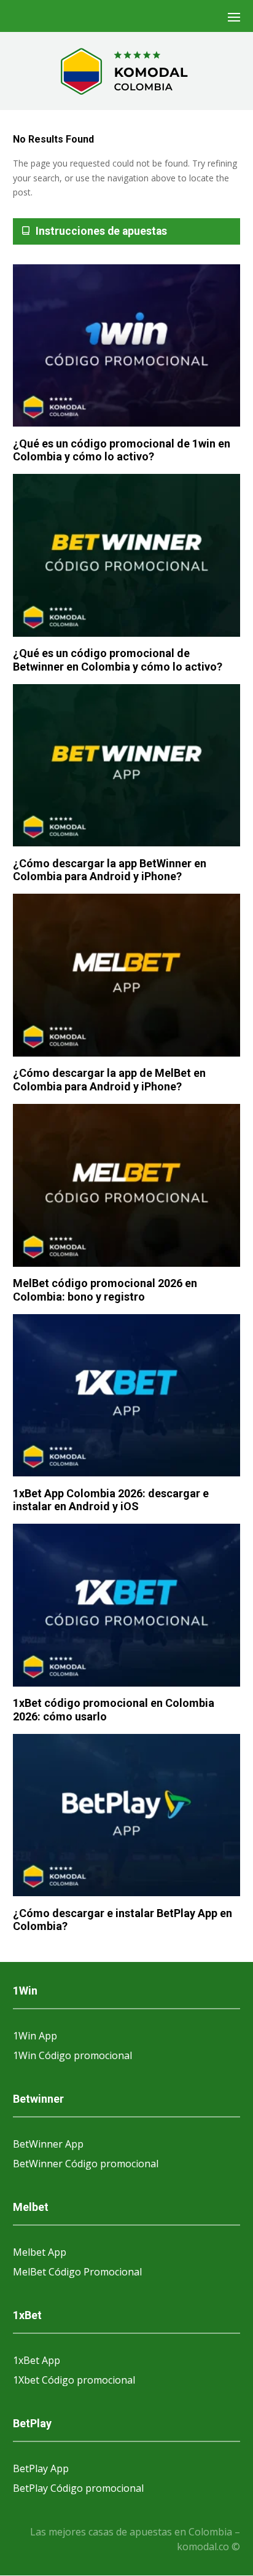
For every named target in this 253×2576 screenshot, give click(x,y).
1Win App (35, 2036)
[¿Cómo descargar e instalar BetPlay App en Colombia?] (127, 1816)
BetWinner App (48, 2144)
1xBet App (37, 2360)
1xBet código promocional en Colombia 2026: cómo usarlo (114, 1710)
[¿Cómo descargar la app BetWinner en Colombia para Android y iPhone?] (127, 766)
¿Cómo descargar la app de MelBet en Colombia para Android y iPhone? (109, 1080)
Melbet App (40, 2252)
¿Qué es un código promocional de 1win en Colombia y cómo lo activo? (122, 450)
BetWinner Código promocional (86, 2164)
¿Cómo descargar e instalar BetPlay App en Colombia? (123, 1920)
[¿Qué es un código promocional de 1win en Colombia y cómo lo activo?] (127, 346)
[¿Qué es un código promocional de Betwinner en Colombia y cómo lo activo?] (127, 556)
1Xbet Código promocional (74, 2380)
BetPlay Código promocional (78, 2488)
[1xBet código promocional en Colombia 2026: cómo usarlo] (127, 1606)
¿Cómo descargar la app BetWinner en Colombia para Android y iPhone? (110, 870)
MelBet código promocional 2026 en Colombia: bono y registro (105, 1290)
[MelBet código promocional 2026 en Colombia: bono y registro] (127, 1186)
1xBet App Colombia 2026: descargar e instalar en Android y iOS (111, 1500)
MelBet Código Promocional (77, 2272)
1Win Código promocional (72, 2055)
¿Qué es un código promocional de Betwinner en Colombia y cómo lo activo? (118, 660)
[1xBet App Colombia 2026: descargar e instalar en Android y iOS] (127, 1396)
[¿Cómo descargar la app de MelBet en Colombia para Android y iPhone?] (127, 976)
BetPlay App (41, 2468)
